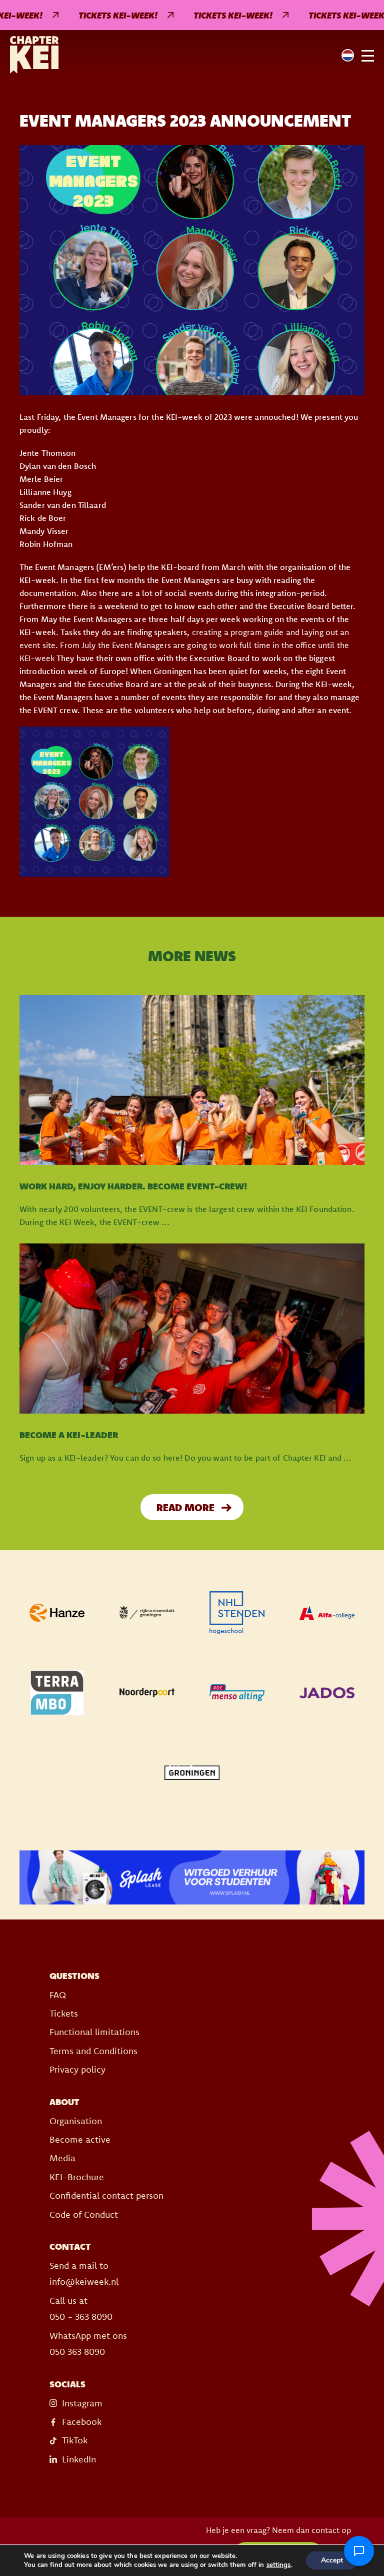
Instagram (82, 2403)
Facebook (82, 2422)
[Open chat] (359, 2551)
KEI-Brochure (77, 2177)
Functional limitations (94, 2032)
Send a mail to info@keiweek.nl (84, 2274)
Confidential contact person (106, 2195)
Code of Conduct (84, 2214)
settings (279, 2565)
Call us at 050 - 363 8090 (81, 2309)
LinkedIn (79, 2459)
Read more (185, 1507)
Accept (332, 2560)
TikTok (75, 2440)
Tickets (64, 2013)
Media (62, 2158)
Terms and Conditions (93, 2051)
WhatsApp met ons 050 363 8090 (88, 2344)
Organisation (76, 2121)
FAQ (58, 1995)
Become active (80, 2139)
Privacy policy (77, 2069)
